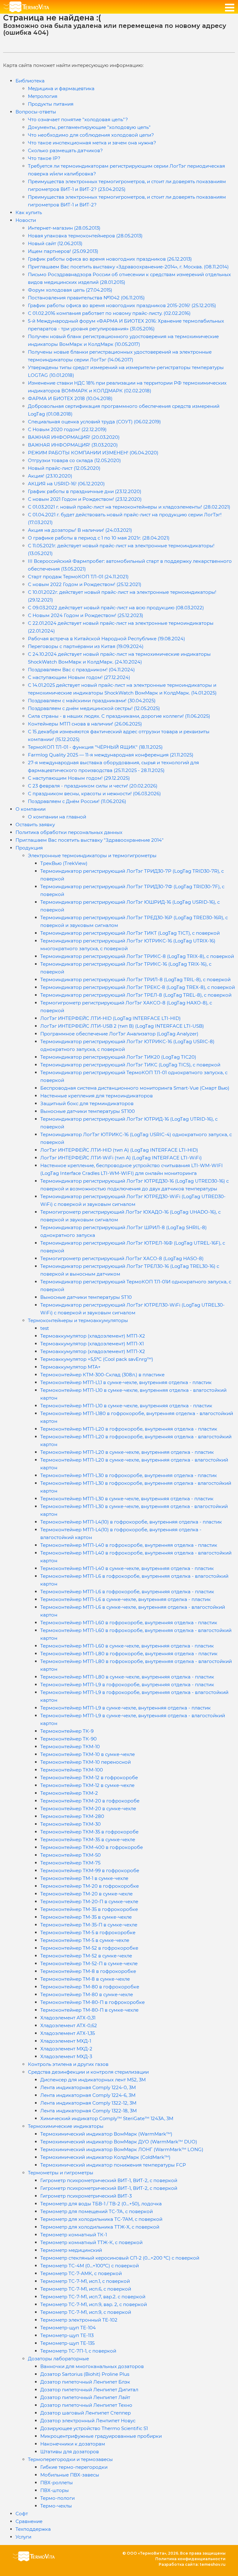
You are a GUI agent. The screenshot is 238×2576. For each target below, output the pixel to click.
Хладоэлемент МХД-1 (66, 2041)
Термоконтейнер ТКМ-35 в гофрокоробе (89, 1832)
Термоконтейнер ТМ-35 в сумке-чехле (86, 1917)
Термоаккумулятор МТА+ (71, 1367)
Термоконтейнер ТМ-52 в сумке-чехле (86, 1956)
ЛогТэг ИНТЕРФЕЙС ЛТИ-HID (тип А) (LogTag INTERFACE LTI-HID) (119, 1150)
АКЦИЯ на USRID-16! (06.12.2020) (66, 484)
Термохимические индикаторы (66, 2126)
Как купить (29, 212)
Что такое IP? (44, 158)
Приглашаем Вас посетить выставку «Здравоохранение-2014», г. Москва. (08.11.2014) (128, 267)
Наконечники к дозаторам (73, 2444)
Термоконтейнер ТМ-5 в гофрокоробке (88, 1932)
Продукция (29, 848)
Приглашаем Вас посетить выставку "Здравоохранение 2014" (90, 840)
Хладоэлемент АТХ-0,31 (68, 2018)
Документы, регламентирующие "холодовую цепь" (89, 127)
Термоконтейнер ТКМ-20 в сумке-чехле (88, 1808)
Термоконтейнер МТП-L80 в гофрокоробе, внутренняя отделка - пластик (129, 1654)
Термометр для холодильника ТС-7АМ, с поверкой (101, 2219)
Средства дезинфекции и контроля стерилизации (88, 2072)
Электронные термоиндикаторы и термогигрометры (92, 856)
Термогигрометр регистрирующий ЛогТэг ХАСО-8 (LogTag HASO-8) (122, 1258)
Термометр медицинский (71, 2250)
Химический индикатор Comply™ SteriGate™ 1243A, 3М (107, 2118)
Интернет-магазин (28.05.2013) (64, 228)
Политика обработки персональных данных (69, 832)
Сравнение (29, 2521)
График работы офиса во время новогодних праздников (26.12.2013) (110, 259)
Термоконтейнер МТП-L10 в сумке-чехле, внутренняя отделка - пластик (126, 1406)
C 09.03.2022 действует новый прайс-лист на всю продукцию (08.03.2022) (116, 608)
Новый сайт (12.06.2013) (55, 243)
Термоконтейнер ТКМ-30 (71, 1824)
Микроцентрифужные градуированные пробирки (101, 2436)
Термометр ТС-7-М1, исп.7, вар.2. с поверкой (93, 2297)
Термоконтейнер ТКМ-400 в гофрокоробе (92, 1847)
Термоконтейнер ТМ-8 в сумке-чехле (85, 1979)
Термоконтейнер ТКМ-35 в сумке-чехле (88, 1839)
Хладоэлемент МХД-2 (66, 2049)
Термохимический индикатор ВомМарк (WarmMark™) (106, 2134)
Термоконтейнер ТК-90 (68, 1739)
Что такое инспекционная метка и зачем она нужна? (92, 143)
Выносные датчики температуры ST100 (88, 1111)
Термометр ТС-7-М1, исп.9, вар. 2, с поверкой (94, 2304)
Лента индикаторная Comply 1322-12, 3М (88, 2103)
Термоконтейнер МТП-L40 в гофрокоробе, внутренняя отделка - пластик (129, 1545)
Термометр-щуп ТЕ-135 (67, 2343)
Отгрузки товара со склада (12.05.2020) (74, 460)
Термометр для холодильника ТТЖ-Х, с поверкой (100, 2227)
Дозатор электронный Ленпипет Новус (88, 2421)
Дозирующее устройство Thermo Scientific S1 (94, 2428)
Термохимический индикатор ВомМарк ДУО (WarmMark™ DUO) (119, 2142)
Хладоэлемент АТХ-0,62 (69, 2025)
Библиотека (30, 81)
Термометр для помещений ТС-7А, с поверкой (97, 2211)
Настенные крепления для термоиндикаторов (97, 1096)
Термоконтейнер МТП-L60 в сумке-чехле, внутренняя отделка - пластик (127, 1646)
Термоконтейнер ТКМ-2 (69, 1793)
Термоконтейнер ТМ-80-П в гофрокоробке (93, 2002)
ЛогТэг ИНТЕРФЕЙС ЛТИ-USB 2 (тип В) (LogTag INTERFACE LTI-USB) (122, 1026)
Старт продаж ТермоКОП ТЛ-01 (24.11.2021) (78, 577)
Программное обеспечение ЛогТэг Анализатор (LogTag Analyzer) (119, 1034)
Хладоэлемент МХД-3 (66, 2056)
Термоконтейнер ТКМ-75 (70, 1863)
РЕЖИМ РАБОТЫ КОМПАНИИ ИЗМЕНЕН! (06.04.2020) (93, 453)
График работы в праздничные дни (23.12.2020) (85, 491)
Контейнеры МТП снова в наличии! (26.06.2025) (85, 724)
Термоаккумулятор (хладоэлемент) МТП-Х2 (93, 1336)
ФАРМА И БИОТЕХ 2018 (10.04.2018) (70, 398)
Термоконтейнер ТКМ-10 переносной (86, 1762)
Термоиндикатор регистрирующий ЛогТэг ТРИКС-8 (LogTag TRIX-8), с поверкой (137, 956)
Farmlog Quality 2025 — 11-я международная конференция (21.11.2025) (111, 755)
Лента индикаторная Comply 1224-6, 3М (88, 2095)
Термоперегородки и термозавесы (70, 2459)
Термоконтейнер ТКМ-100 (72, 1770)
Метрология (43, 96)
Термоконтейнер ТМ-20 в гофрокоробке (90, 1886)
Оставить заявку (35, 825)
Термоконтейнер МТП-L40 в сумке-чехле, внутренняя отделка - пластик (127, 1568)
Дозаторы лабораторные (58, 2359)
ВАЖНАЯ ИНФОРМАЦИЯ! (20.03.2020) (74, 437)
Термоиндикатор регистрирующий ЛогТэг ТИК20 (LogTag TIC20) (118, 1057)
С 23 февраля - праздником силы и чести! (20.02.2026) (93, 786)
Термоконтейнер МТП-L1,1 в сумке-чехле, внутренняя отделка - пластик (126, 1382)
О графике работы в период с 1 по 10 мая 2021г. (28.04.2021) (99, 538)
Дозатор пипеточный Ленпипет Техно (86, 2405)
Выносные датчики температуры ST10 (86, 1297)
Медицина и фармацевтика (61, 88)
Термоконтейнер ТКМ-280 (72, 1816)
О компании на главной (57, 817)
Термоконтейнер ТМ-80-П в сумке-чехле (89, 2010)
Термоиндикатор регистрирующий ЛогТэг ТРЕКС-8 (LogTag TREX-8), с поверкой (138, 987)
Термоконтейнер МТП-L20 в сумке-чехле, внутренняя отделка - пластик (127, 1452)
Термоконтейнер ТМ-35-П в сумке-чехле (89, 1925)
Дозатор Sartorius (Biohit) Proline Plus (85, 2374)
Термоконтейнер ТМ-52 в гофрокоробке (89, 1948)
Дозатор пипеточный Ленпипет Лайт (85, 2397)
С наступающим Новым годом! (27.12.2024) (79, 677)
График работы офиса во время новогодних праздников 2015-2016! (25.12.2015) (122, 305)
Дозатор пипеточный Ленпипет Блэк (85, 2382)
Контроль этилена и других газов (68, 2064)
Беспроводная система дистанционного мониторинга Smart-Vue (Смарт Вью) (135, 1088)
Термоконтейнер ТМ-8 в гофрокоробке (88, 1971)
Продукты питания (51, 104)
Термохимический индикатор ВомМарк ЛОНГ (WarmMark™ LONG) (122, 2149)
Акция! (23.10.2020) (50, 476)
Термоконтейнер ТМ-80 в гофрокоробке (90, 1987)
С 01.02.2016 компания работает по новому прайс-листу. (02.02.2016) (109, 313)
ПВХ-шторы (55, 2490)
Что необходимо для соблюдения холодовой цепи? (91, 135)
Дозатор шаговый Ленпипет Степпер (86, 2413)
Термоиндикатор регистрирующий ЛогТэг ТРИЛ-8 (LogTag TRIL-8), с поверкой (135, 979)
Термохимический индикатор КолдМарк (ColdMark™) (105, 2157)
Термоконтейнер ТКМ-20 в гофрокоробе (90, 1801)
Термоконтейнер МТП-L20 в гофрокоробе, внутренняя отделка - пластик (129, 1429)
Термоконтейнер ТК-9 (67, 1731)
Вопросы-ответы (36, 112)
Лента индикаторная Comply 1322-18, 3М (88, 2111)
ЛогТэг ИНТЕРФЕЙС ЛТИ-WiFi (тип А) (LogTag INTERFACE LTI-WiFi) (121, 1158)
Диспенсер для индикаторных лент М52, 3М (93, 2080)
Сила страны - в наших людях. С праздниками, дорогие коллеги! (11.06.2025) (119, 716)
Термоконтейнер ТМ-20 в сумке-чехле (86, 1894)
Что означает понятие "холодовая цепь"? (78, 119)
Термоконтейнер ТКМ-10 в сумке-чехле (88, 1754)
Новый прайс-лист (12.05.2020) (64, 468)
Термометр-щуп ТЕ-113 (67, 2335)
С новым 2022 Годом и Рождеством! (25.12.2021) (85, 584)
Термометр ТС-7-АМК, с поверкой (81, 2273)
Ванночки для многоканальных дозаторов (92, 2366)
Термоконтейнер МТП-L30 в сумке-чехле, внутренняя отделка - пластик (127, 1499)
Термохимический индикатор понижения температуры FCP (113, 2165)
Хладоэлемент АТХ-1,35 (68, 2033)
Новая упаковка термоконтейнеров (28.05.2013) (85, 236)
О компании (31, 809)
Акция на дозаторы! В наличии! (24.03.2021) (80, 530)
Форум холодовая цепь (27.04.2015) (70, 290)
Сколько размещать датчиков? (65, 150)
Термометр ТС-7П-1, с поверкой (78, 2351)
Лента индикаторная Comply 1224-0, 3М (88, 2087)
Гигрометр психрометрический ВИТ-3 (86, 2196)
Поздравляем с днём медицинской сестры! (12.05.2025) (94, 708)
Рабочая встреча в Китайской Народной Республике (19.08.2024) (106, 639)
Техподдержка (33, 2529)
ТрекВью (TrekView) (64, 863)
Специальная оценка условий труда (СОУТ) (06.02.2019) (94, 422)
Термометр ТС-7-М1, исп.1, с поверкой (85, 2281)
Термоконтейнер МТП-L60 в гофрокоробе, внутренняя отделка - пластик (129, 1623)
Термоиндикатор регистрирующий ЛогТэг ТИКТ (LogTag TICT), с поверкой (130, 933)
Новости (26, 220)
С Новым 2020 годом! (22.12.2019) (67, 429)
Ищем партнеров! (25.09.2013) (63, 251)
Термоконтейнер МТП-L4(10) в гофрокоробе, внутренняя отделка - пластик (131, 1522)
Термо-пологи (57, 2498)
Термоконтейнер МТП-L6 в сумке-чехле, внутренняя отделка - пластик (126, 1599)
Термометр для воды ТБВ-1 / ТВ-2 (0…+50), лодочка (101, 2204)
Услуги (23, 2537)
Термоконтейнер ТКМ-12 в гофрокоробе (89, 1778)
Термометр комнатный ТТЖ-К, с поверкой (91, 2242)
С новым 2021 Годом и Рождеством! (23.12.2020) (85, 499)
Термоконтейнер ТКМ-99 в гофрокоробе (90, 1870)
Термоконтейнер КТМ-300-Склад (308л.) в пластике (102, 1375)
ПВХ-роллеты (57, 2483)
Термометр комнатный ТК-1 (74, 2235)
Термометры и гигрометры (61, 2173)
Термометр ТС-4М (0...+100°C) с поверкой (90, 2266)
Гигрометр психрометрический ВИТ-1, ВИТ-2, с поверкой (109, 2180)
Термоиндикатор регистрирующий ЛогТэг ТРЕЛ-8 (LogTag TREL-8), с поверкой (136, 995)
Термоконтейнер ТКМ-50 (71, 1855)
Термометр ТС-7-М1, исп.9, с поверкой (86, 2312)
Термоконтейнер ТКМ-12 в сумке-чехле (87, 1785)
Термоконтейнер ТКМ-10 (70, 1747)
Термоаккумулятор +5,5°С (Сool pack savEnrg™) (97, 1359)
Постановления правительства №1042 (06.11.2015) (86, 298)
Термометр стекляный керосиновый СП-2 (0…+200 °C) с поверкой (120, 2258)
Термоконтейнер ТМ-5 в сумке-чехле (85, 1940)
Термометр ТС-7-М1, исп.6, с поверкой (86, 2289)
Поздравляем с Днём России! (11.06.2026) (77, 801)
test (45, 1328)
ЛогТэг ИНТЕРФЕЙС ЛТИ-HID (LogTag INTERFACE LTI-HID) (110, 1018)
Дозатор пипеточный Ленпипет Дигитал (89, 2390)
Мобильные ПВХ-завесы (70, 2475)
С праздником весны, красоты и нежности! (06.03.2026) (94, 794)
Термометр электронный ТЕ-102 (79, 2320)
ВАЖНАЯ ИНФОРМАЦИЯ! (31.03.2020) (73, 445)
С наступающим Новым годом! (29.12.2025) (79, 778)
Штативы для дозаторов (70, 2452)
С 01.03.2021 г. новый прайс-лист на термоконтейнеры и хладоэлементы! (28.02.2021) (129, 507)
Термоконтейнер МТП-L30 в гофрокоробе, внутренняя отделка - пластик (129, 1475)
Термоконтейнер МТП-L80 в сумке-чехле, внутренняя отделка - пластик (127, 1677)
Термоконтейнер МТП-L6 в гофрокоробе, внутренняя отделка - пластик (127, 1592)
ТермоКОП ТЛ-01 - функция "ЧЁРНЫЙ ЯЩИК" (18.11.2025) (95, 747)
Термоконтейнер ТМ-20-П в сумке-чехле (89, 1901)
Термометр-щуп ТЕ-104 (68, 2328)
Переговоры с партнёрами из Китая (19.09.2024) (86, 646)
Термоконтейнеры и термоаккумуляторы (78, 1320)
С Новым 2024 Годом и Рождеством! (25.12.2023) (86, 615)
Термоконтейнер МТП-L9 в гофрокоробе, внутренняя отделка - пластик (127, 1685)
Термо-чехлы (56, 2506)
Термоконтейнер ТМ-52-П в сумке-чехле (89, 1963)
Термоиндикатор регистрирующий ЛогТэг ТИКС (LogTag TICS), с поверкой (130, 1065)
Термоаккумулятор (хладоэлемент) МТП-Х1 (92, 1344)
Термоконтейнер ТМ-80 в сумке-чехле (87, 1994)
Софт (22, 2514)
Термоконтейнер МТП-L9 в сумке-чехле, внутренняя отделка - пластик (126, 1708)
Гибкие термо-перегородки (74, 2467)
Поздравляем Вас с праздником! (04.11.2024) (81, 670)
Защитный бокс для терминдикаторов (87, 1103)
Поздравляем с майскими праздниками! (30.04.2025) (92, 701)
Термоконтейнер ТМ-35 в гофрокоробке (89, 1909)
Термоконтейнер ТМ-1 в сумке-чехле (84, 1878)
